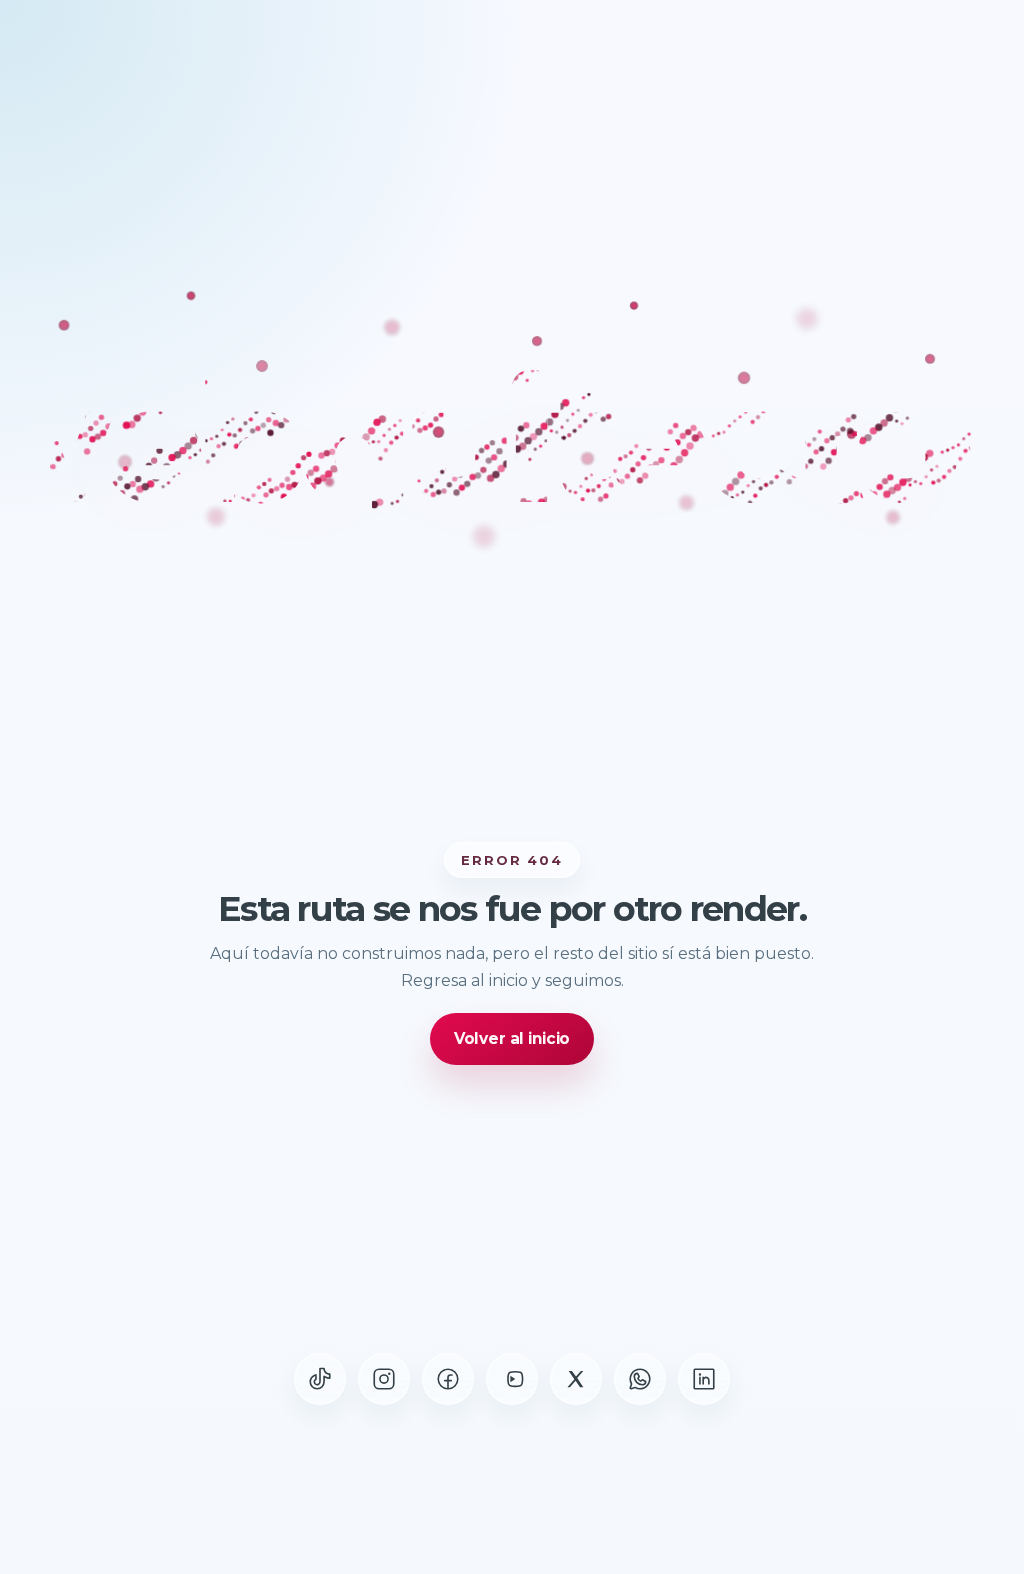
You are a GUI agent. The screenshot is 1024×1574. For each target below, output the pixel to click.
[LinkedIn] (704, 1379)
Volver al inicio (512, 1038)
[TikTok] (320, 1379)
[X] (576, 1379)
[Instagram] (384, 1379)
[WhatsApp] (640, 1379)
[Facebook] (448, 1379)
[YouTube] (512, 1379)
